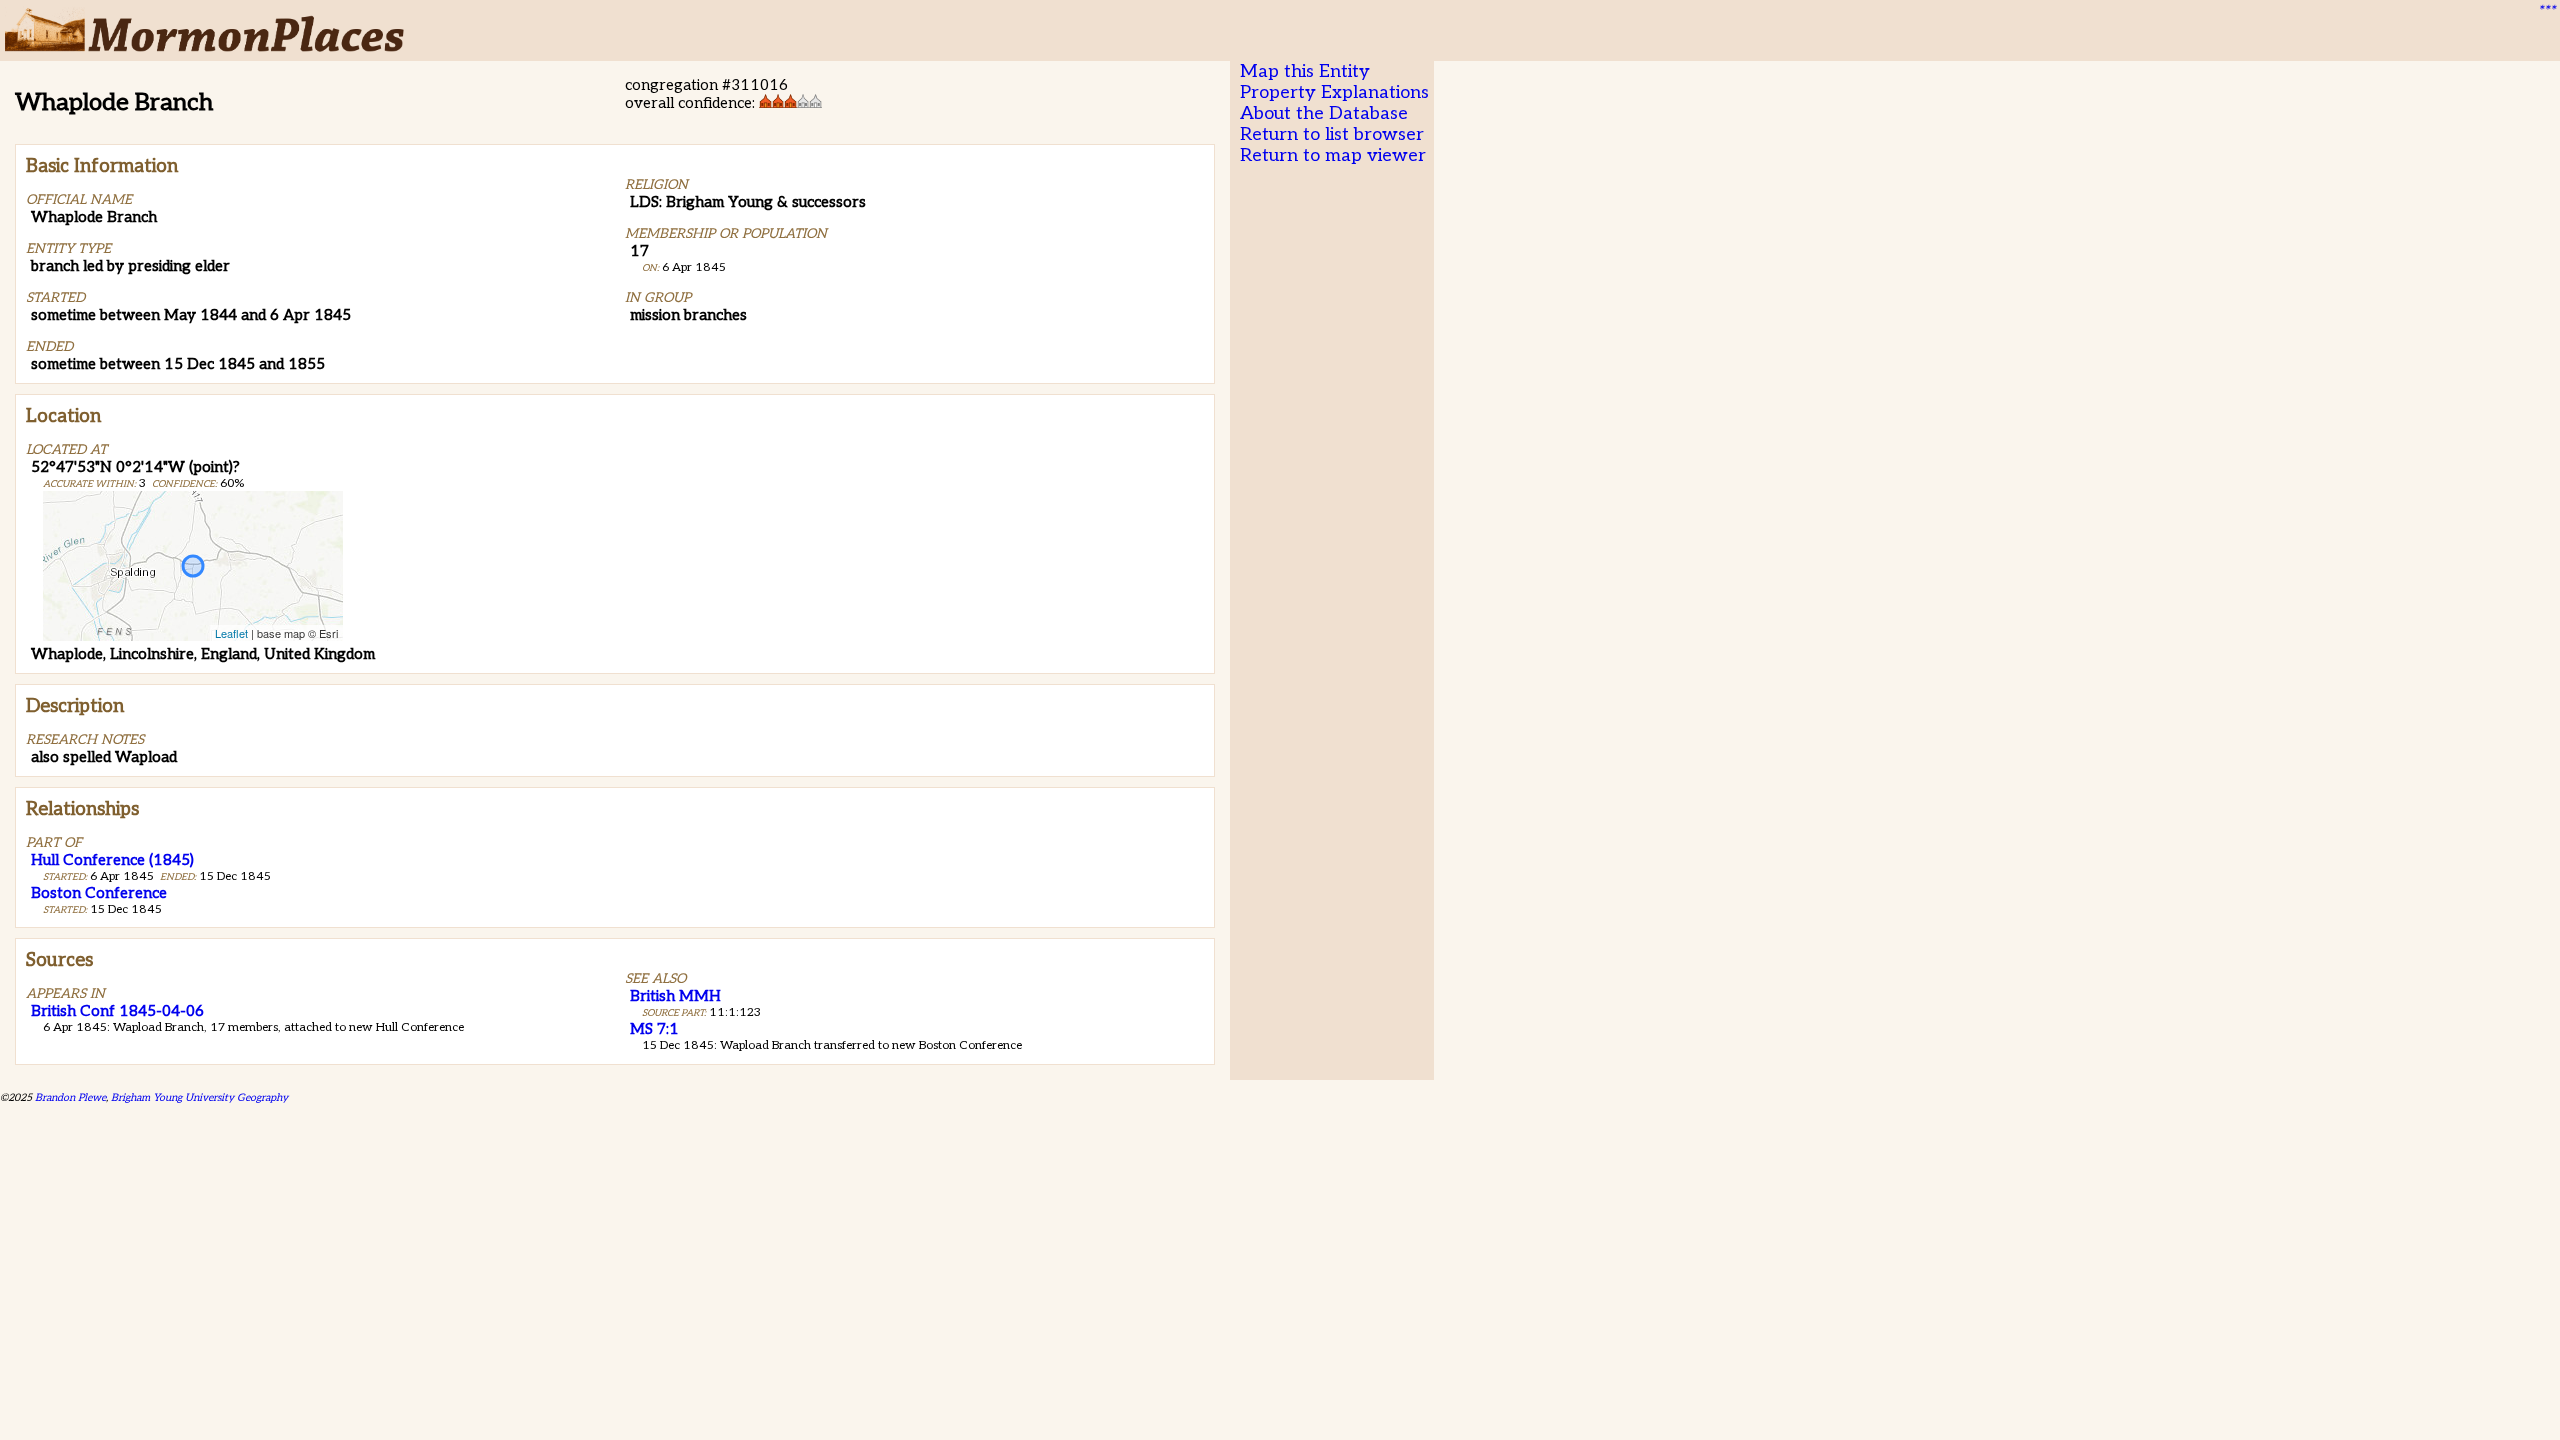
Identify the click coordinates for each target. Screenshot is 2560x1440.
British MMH (675, 996)
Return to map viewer (1333, 155)
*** (2546, 11)
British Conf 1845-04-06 (117, 1011)
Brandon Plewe (70, 1097)
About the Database (1324, 113)
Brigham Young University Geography (199, 1097)
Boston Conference (99, 893)
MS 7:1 (654, 1029)
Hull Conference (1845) (112, 860)
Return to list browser (1332, 134)
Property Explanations (1334, 92)
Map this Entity (1305, 71)
